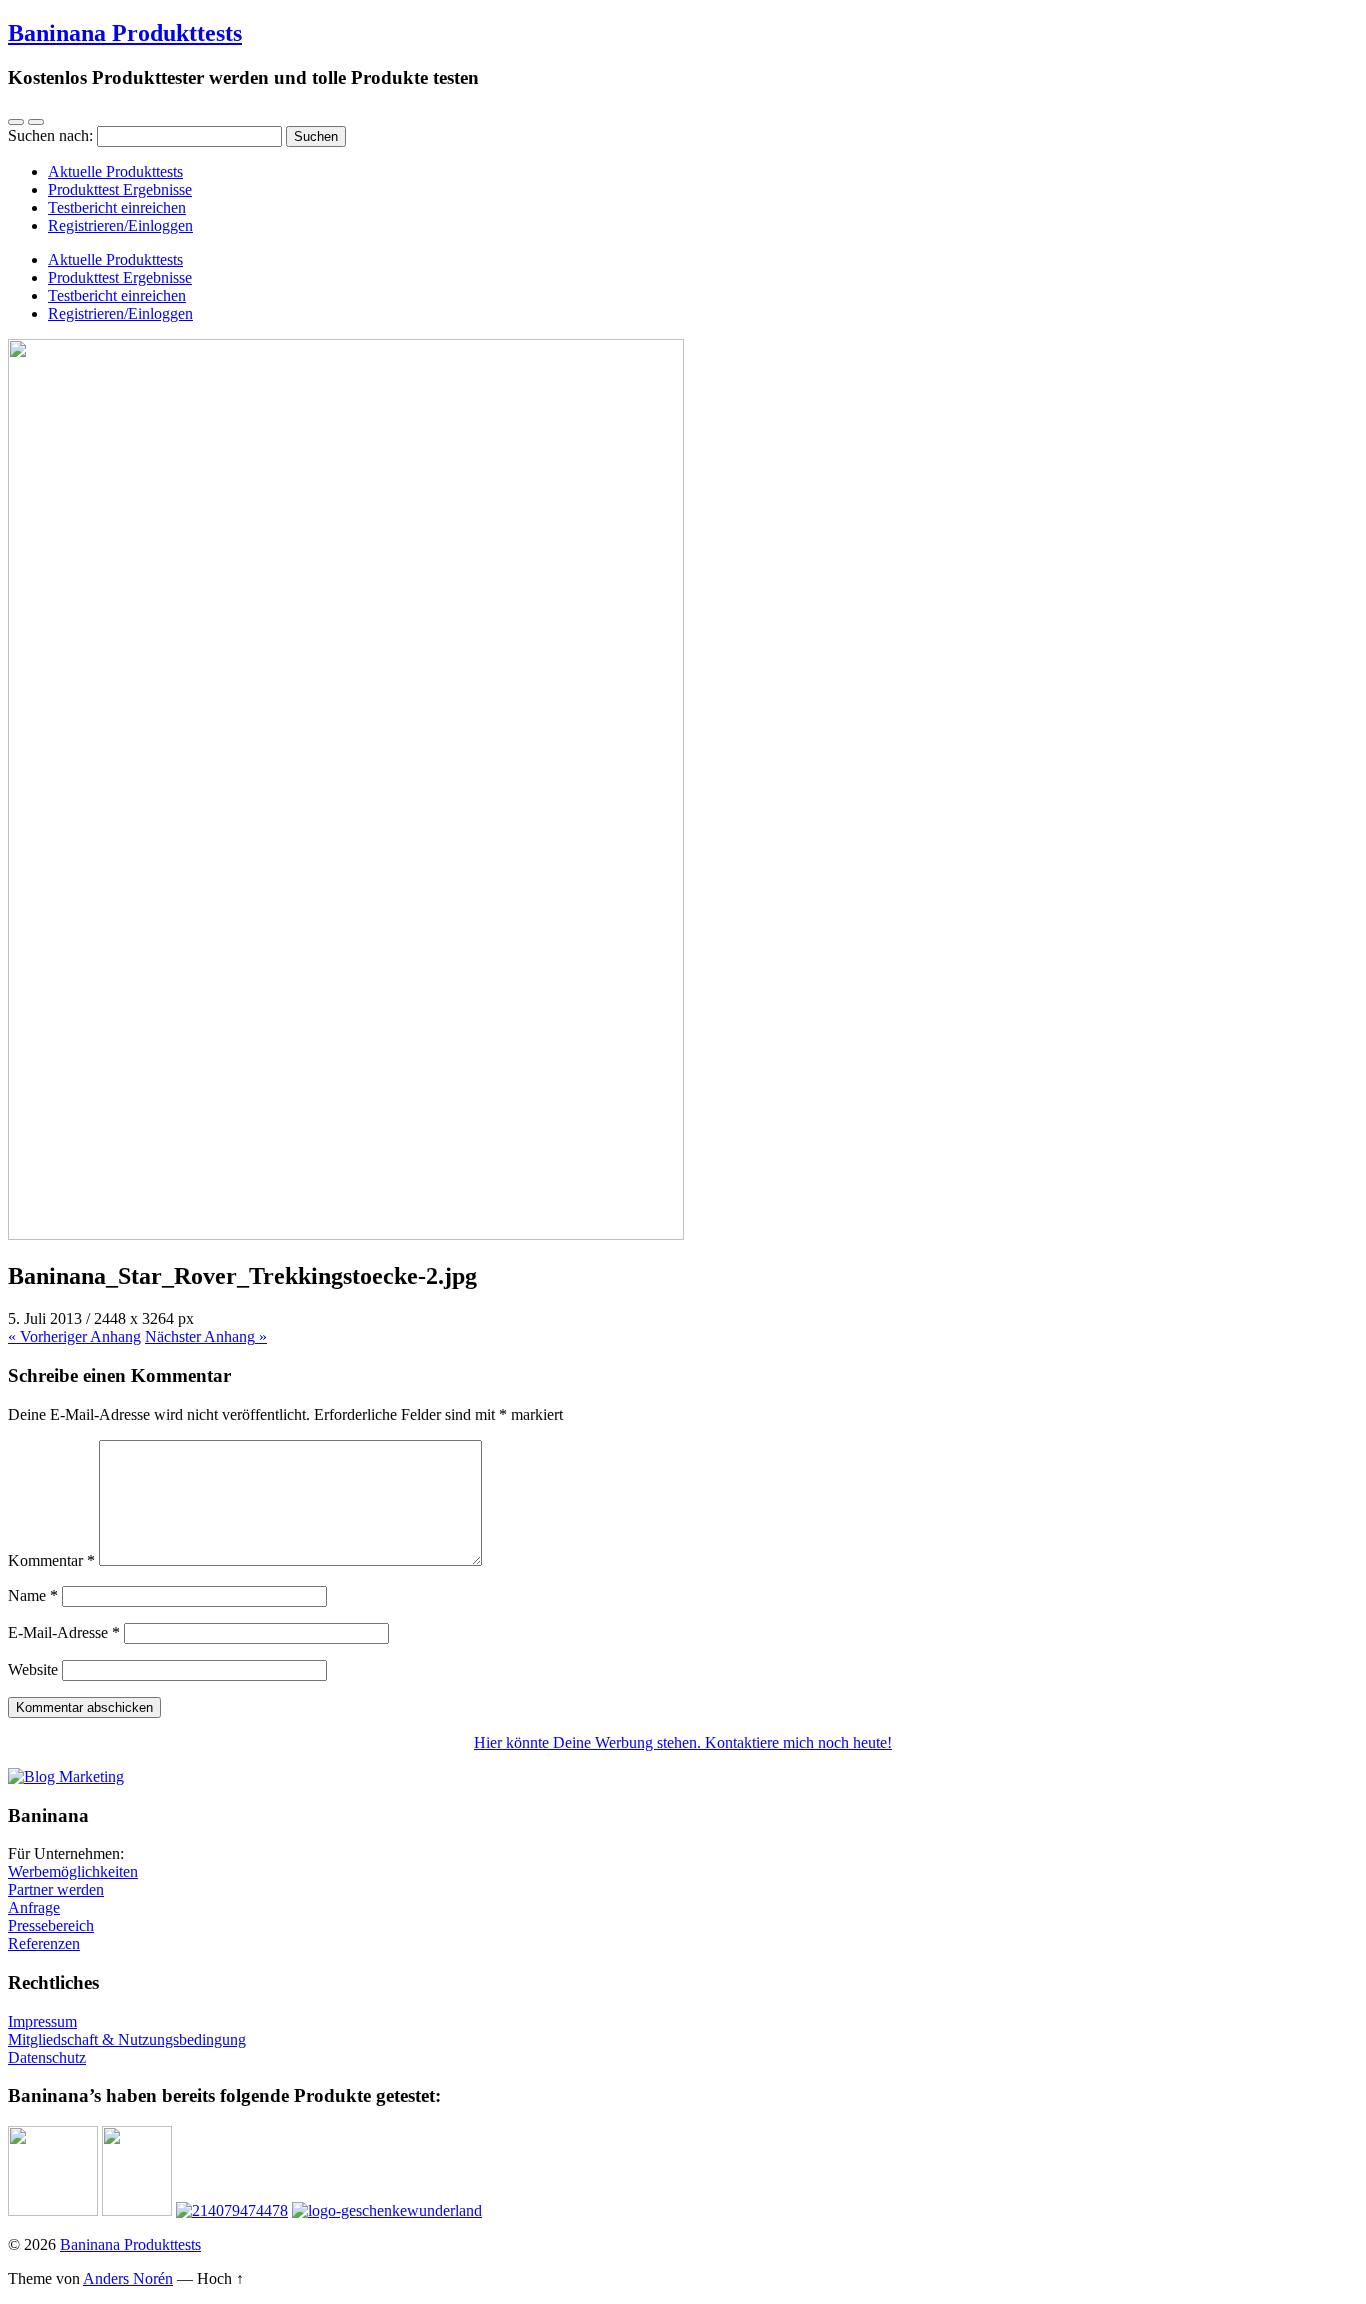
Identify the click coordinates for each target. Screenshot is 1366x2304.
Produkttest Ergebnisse (120, 189)
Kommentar (51, 1560)
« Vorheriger (74, 1336)
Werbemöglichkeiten (73, 1871)
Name (33, 1595)
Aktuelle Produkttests (115, 171)
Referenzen (44, 1943)
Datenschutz (47, 2057)
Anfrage (34, 1907)
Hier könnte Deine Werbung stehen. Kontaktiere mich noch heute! (683, 1742)
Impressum (42, 2021)
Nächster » (206, 1336)
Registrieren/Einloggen (120, 225)
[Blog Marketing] (66, 1776)
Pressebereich (51, 1925)
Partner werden (56, 1889)
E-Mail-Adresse (64, 1632)
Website (33, 1669)
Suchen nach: (50, 135)
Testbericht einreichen (117, 207)
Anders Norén (128, 2278)
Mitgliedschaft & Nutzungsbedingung (127, 2039)
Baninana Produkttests (125, 33)
